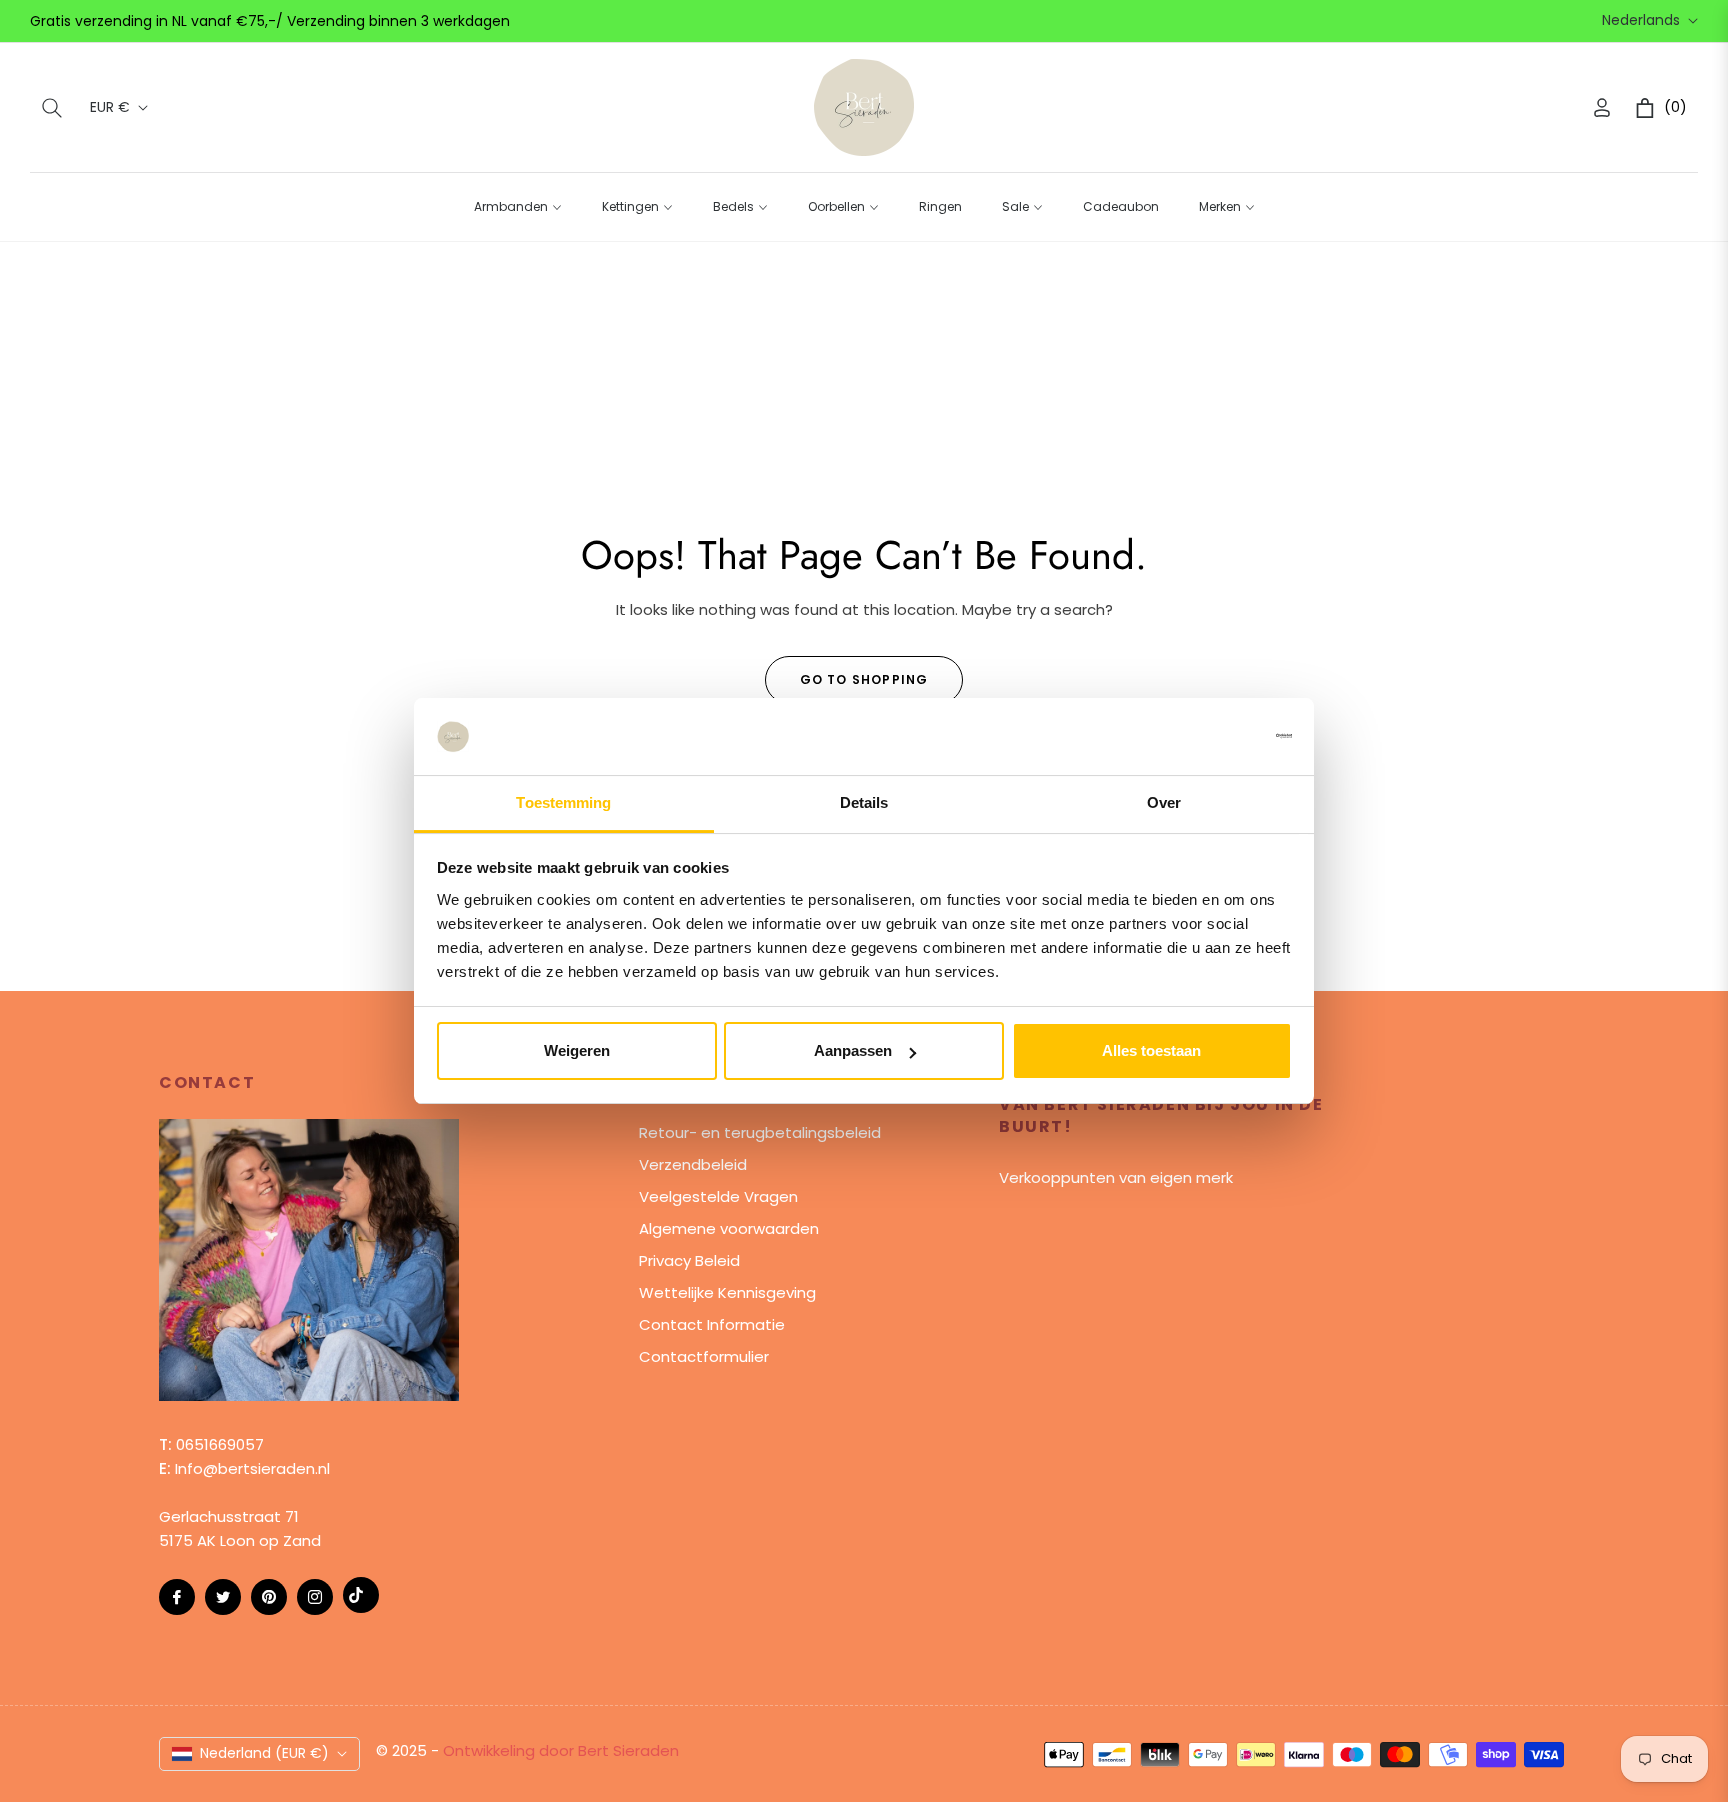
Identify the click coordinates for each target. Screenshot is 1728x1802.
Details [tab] (864, 802)
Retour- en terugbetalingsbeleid (760, 1132)
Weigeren (577, 1050)
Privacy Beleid (689, 1260)
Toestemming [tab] (563, 802)
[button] (52, 108)
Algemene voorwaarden (729, 1228)
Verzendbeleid (693, 1164)
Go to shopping (864, 679)
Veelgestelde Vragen (718, 1196)
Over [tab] (1164, 802)
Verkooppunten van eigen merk (1116, 1177)
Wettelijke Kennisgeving (727, 1292)
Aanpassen (853, 1050)
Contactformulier (704, 1356)
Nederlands (1641, 20)
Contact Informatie (712, 1324)
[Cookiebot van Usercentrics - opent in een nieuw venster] (1204, 736)
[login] (1602, 107)
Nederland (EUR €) (264, 1753)
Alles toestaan (1151, 1050)
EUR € (110, 107)
